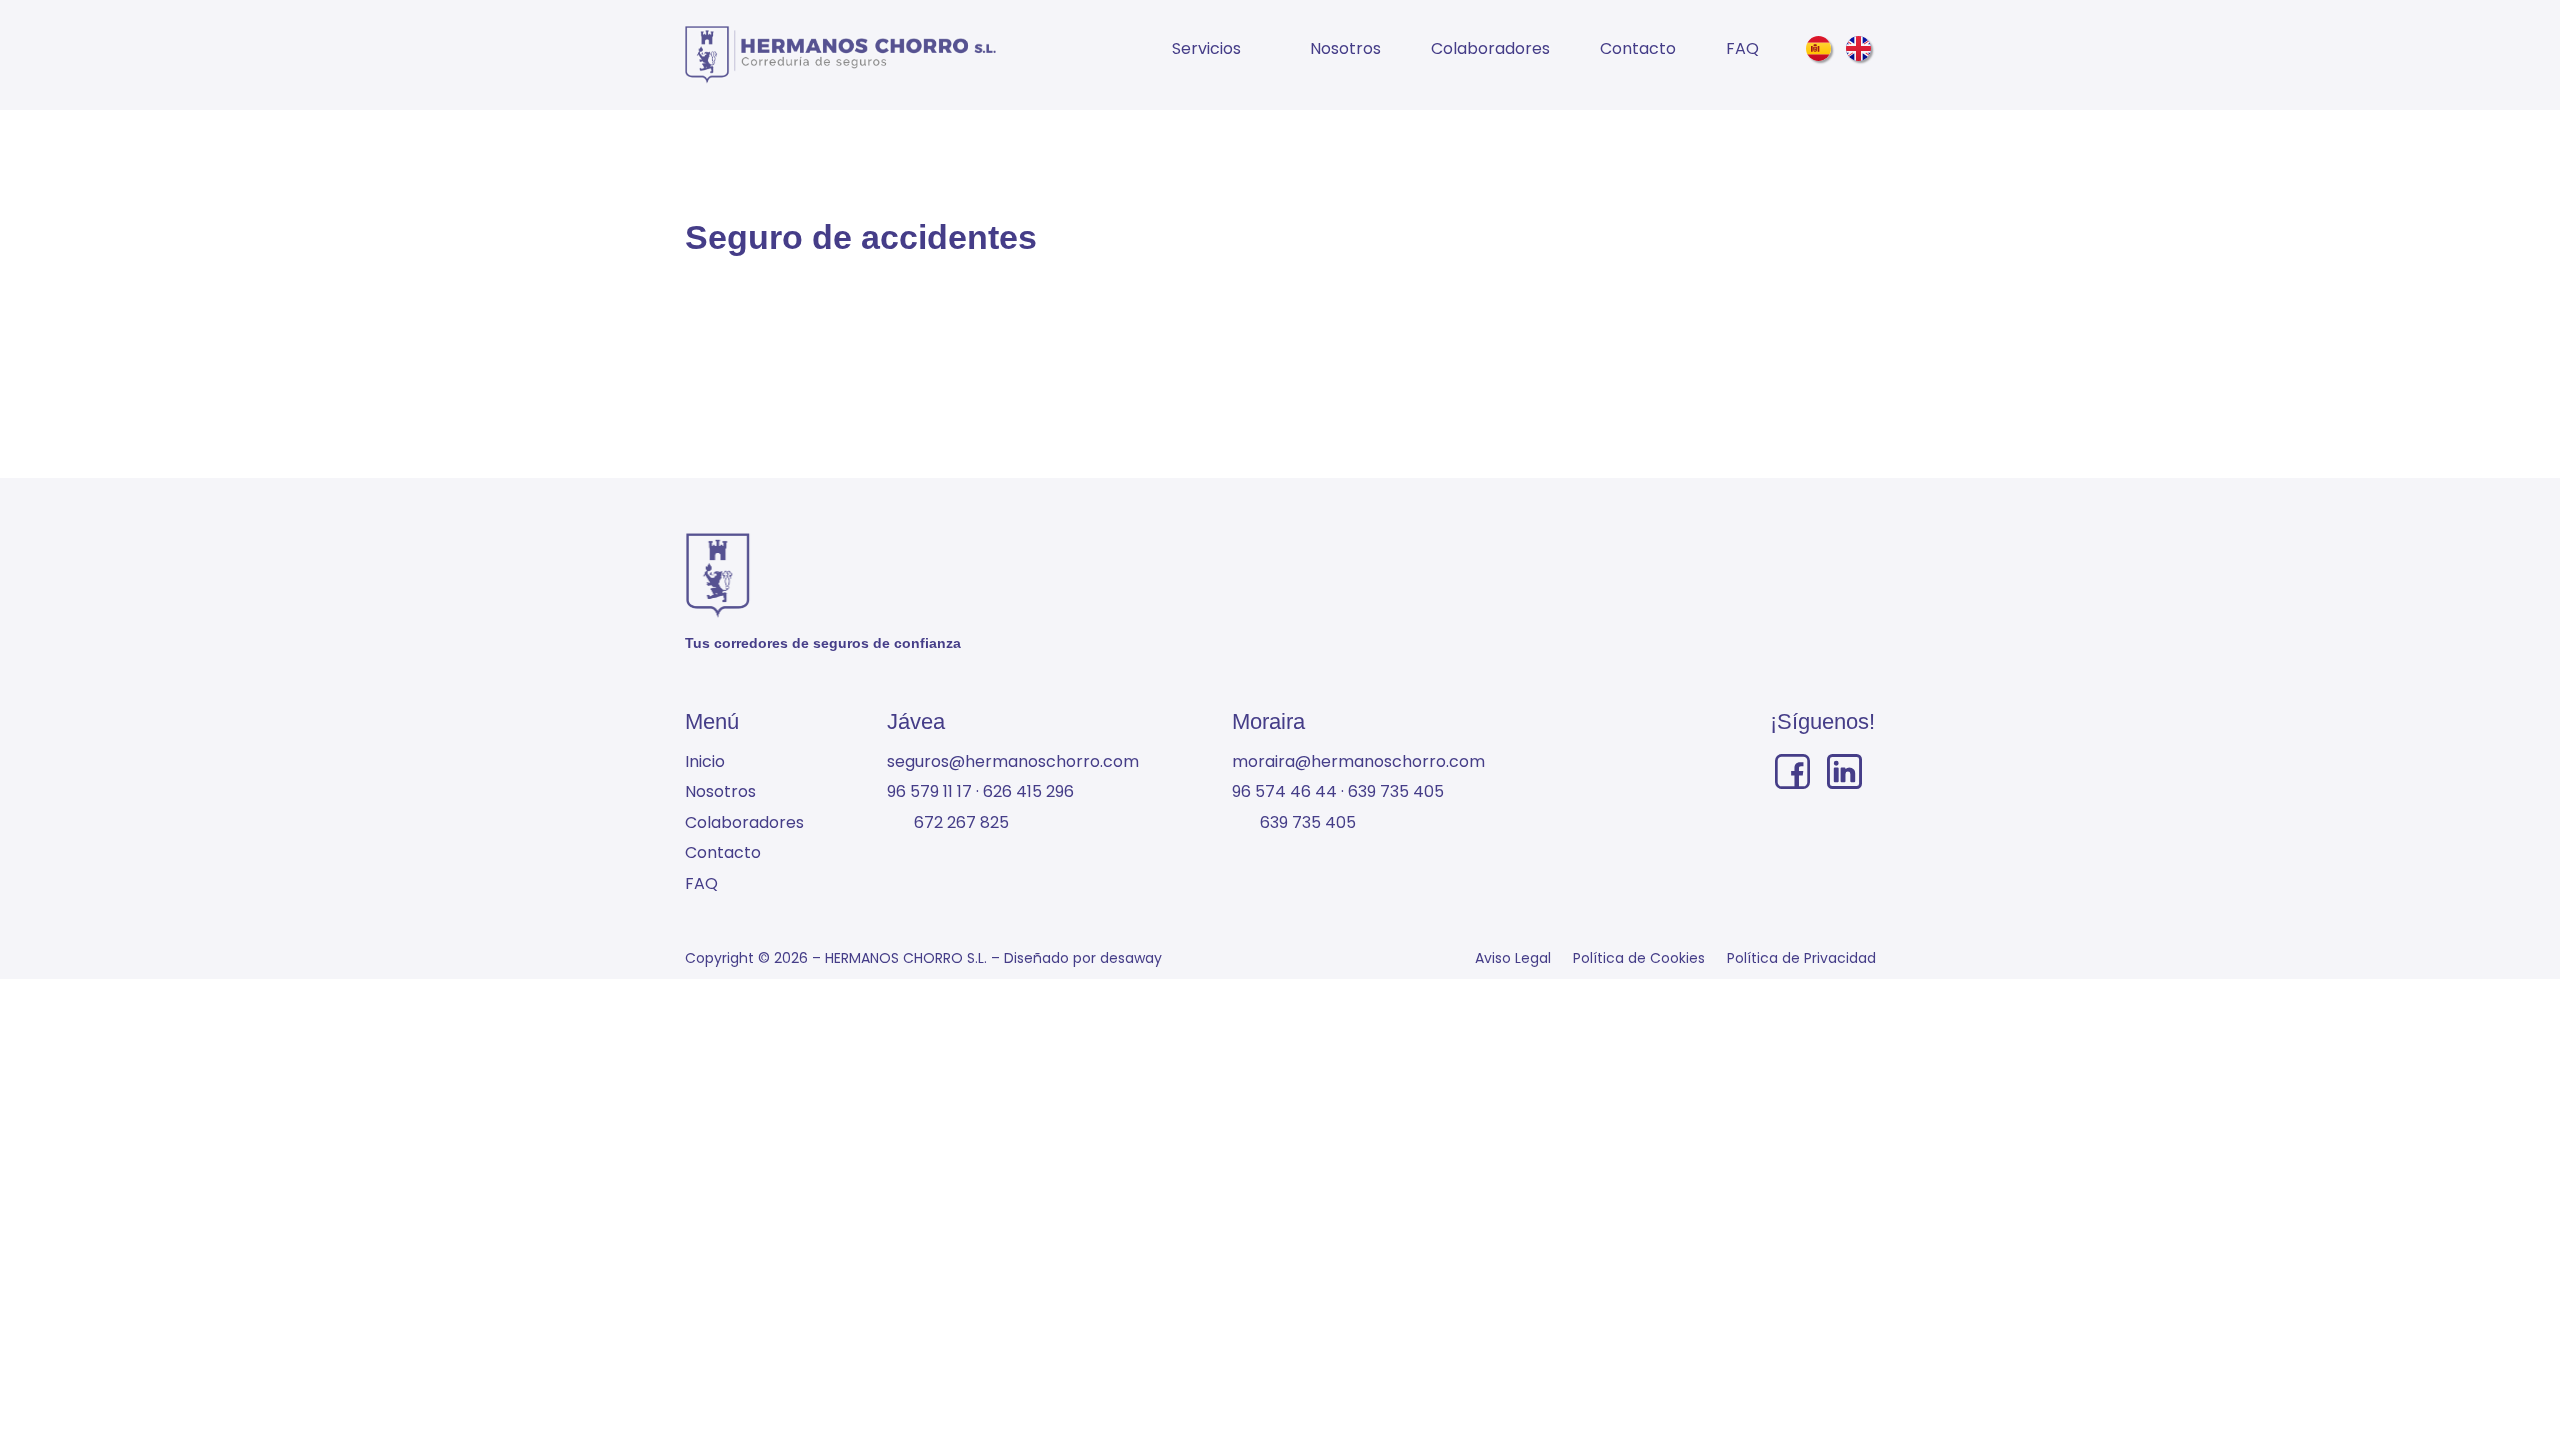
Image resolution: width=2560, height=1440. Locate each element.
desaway (1131, 958)
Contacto (1638, 48)
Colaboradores (1490, 48)
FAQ (1742, 48)
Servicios (1206, 48)
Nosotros (1345, 48)
